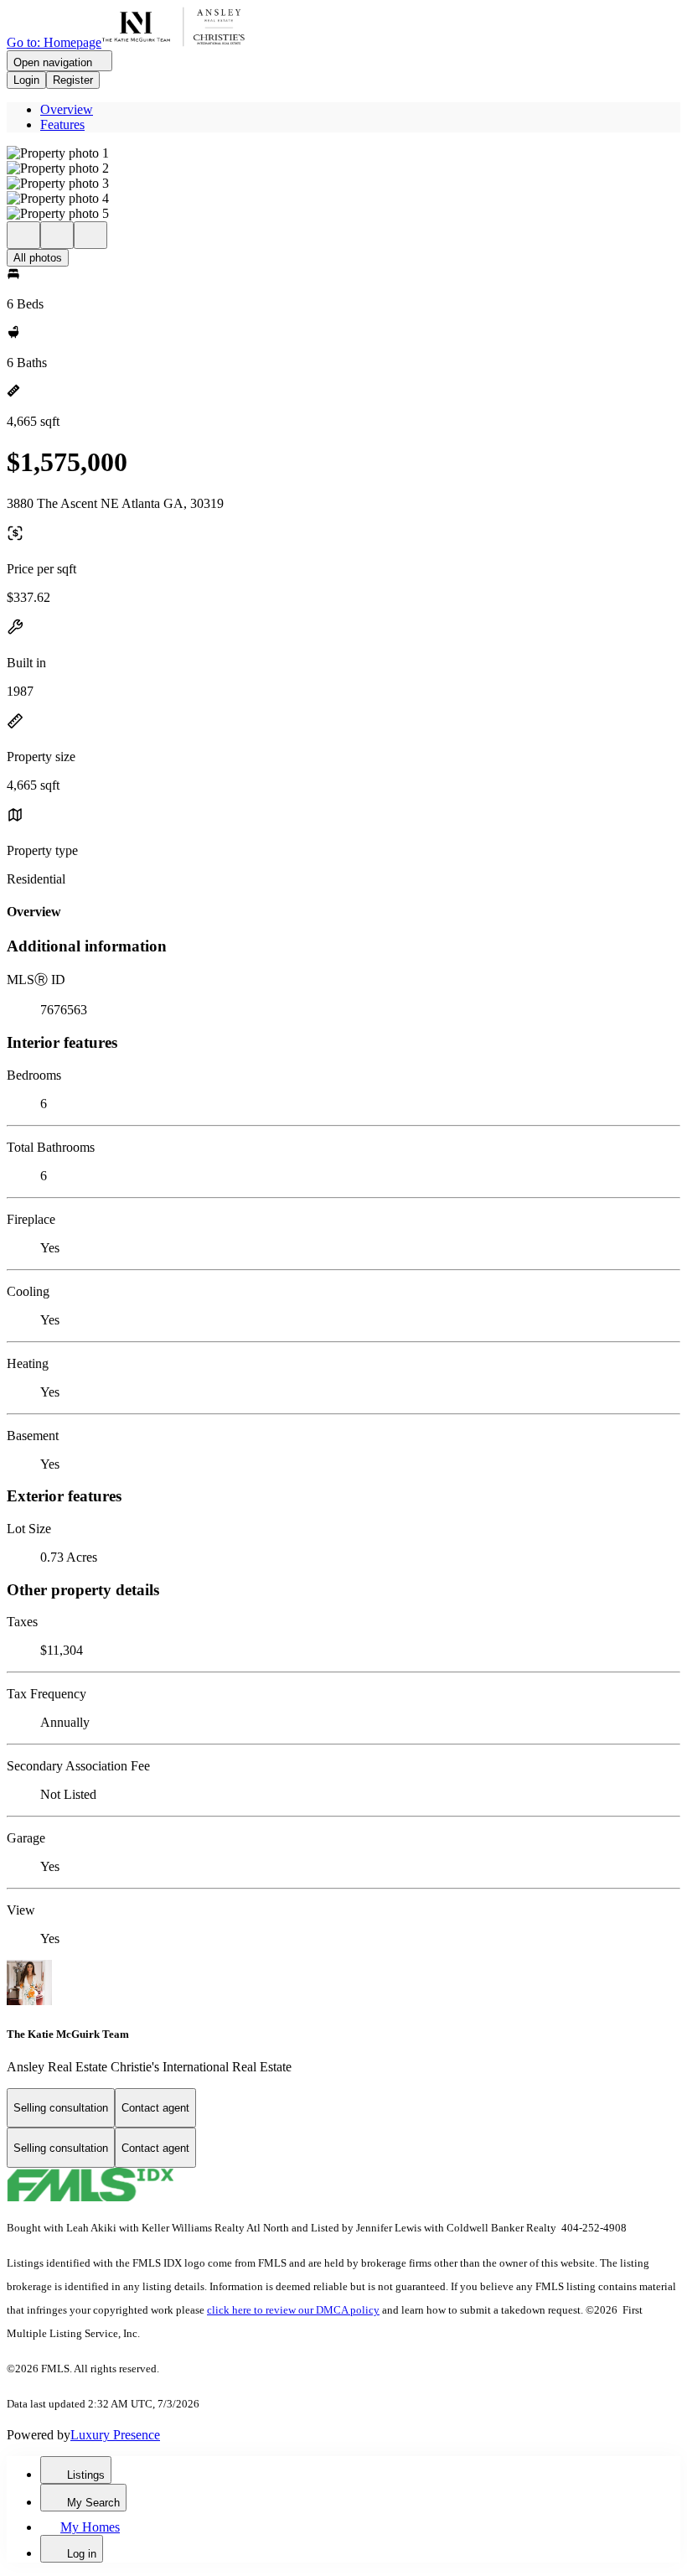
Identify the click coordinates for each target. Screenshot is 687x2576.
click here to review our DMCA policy (293, 2310)
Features (62, 124)
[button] (343, 153)
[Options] (23, 235)
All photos (38, 258)
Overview (67, 109)
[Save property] (57, 235)
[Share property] (90, 235)
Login (26, 80)
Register (73, 80)
